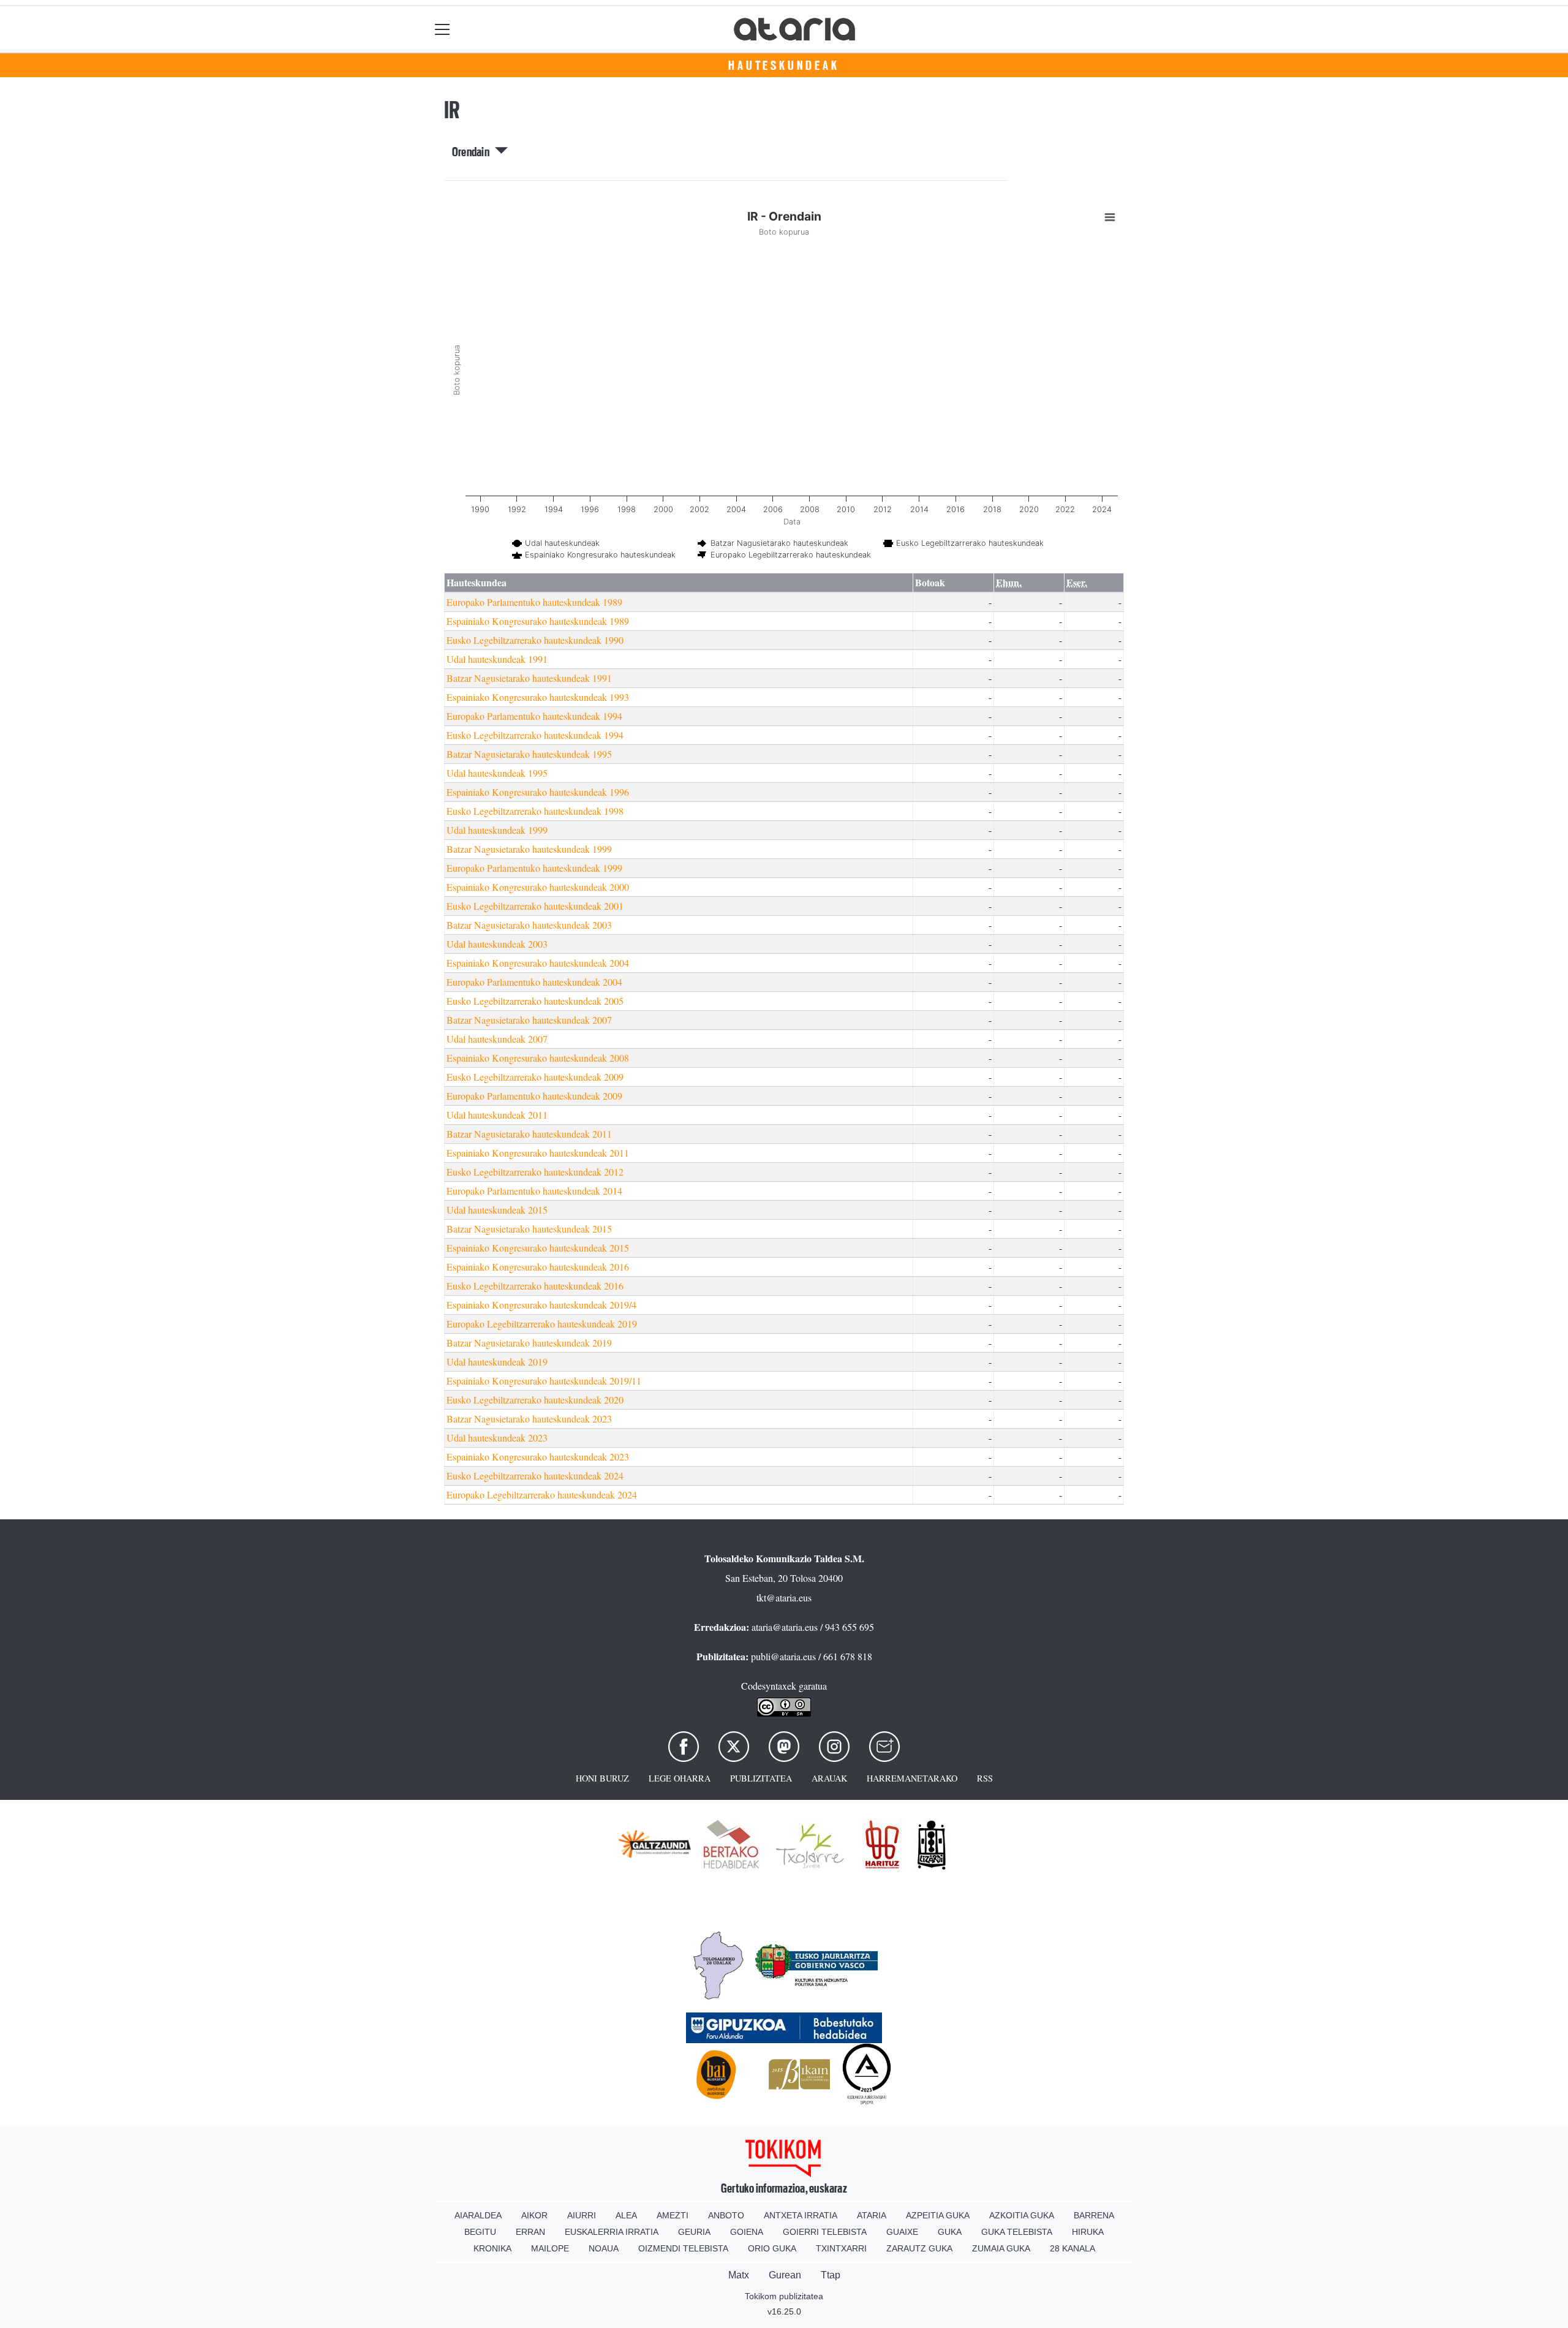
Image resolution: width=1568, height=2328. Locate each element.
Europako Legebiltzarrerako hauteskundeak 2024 (542, 1495)
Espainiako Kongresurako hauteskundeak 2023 (538, 1457)
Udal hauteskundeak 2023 (497, 1438)
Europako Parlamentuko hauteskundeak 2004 (534, 982)
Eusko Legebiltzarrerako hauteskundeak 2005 (535, 1001)
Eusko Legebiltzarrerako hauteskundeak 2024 (535, 1476)
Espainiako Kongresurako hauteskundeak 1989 (538, 621)
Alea (626, 2215)
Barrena (1094, 2215)
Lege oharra (680, 1778)
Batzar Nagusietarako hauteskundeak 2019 (529, 1343)
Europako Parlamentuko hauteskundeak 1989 (534, 602)
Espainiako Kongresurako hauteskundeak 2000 (538, 887)
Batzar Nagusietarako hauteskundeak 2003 (529, 925)
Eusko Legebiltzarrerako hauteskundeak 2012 (535, 1172)
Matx (739, 2275)
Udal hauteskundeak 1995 (497, 773)
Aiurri (582, 2215)
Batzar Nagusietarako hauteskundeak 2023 (529, 1419)
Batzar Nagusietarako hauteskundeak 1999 (529, 849)
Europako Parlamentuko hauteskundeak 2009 (534, 1096)
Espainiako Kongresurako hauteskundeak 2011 (538, 1153)
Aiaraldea (478, 2215)
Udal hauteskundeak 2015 (497, 1210)
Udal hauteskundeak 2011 (497, 1115)
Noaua (604, 2248)
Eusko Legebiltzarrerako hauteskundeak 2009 (535, 1077)
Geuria (694, 2232)
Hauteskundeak (784, 66)
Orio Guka (772, 2248)
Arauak (829, 1778)
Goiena (747, 2232)
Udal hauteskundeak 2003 (497, 944)
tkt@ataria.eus (784, 1597)
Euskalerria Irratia (612, 2232)
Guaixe (902, 2232)
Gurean (785, 2275)
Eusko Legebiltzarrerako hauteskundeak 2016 (535, 1286)
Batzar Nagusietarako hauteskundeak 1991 (529, 678)
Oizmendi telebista (683, 2248)
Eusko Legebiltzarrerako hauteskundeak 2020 (535, 1400)
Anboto (726, 2215)
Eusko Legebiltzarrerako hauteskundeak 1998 (535, 811)
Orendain (473, 152)
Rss (985, 1778)
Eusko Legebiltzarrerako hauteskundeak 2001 (535, 906)
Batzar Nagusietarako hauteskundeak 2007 (529, 1020)
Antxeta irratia (801, 2215)
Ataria (872, 2215)
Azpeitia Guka (938, 2215)
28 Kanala (1072, 2248)
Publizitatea (761, 1778)
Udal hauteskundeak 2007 (497, 1039)
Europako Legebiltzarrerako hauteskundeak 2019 (542, 1324)
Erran (530, 2232)
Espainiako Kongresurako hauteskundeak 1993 (538, 697)
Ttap (831, 2275)
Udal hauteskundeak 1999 (497, 830)
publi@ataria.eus (783, 1656)
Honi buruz (602, 1778)
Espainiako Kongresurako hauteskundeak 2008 (538, 1058)
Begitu (480, 2232)
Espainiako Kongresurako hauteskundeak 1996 (538, 792)
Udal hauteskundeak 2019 (497, 1362)
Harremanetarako (912, 1778)
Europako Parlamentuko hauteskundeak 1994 (534, 716)
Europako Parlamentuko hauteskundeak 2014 (534, 1191)
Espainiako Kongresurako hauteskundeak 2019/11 (544, 1381)
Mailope (550, 2248)
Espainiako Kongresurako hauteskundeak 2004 (538, 963)
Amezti (673, 2215)
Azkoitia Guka (1022, 2215)
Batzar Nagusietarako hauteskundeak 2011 (529, 1134)
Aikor (534, 2215)
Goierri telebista (825, 2232)
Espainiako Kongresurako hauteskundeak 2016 (538, 1267)
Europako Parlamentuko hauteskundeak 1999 (534, 868)
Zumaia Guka (1001, 2248)
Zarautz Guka (919, 2248)
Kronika (492, 2248)
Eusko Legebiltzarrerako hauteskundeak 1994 (535, 735)
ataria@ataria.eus (785, 1627)
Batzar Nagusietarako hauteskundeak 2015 (529, 1229)
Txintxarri (841, 2248)
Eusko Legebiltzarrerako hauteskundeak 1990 (535, 640)
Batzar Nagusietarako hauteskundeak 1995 (529, 754)
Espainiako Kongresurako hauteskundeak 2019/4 (541, 1305)
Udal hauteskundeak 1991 (497, 659)
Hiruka (1088, 2232)
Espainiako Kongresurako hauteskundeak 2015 (538, 1248)
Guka (950, 2232)
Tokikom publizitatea (784, 2296)
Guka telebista (1017, 2232)
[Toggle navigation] (443, 29)
